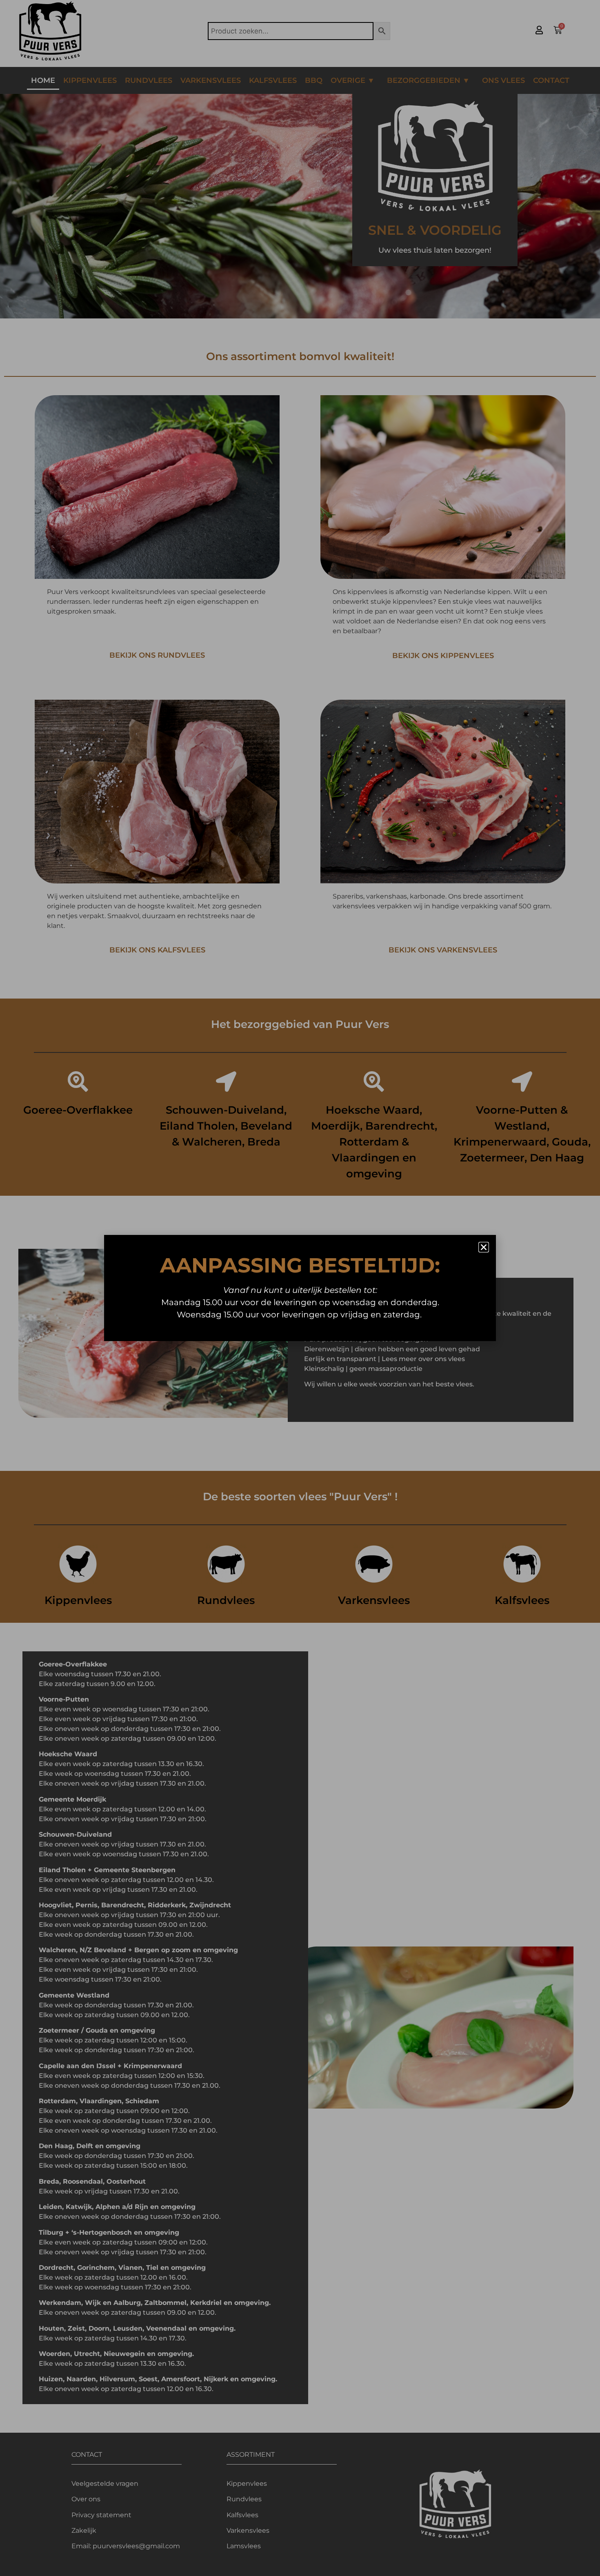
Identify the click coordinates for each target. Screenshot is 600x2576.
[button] (484, 1247)
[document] (300, 1288)
